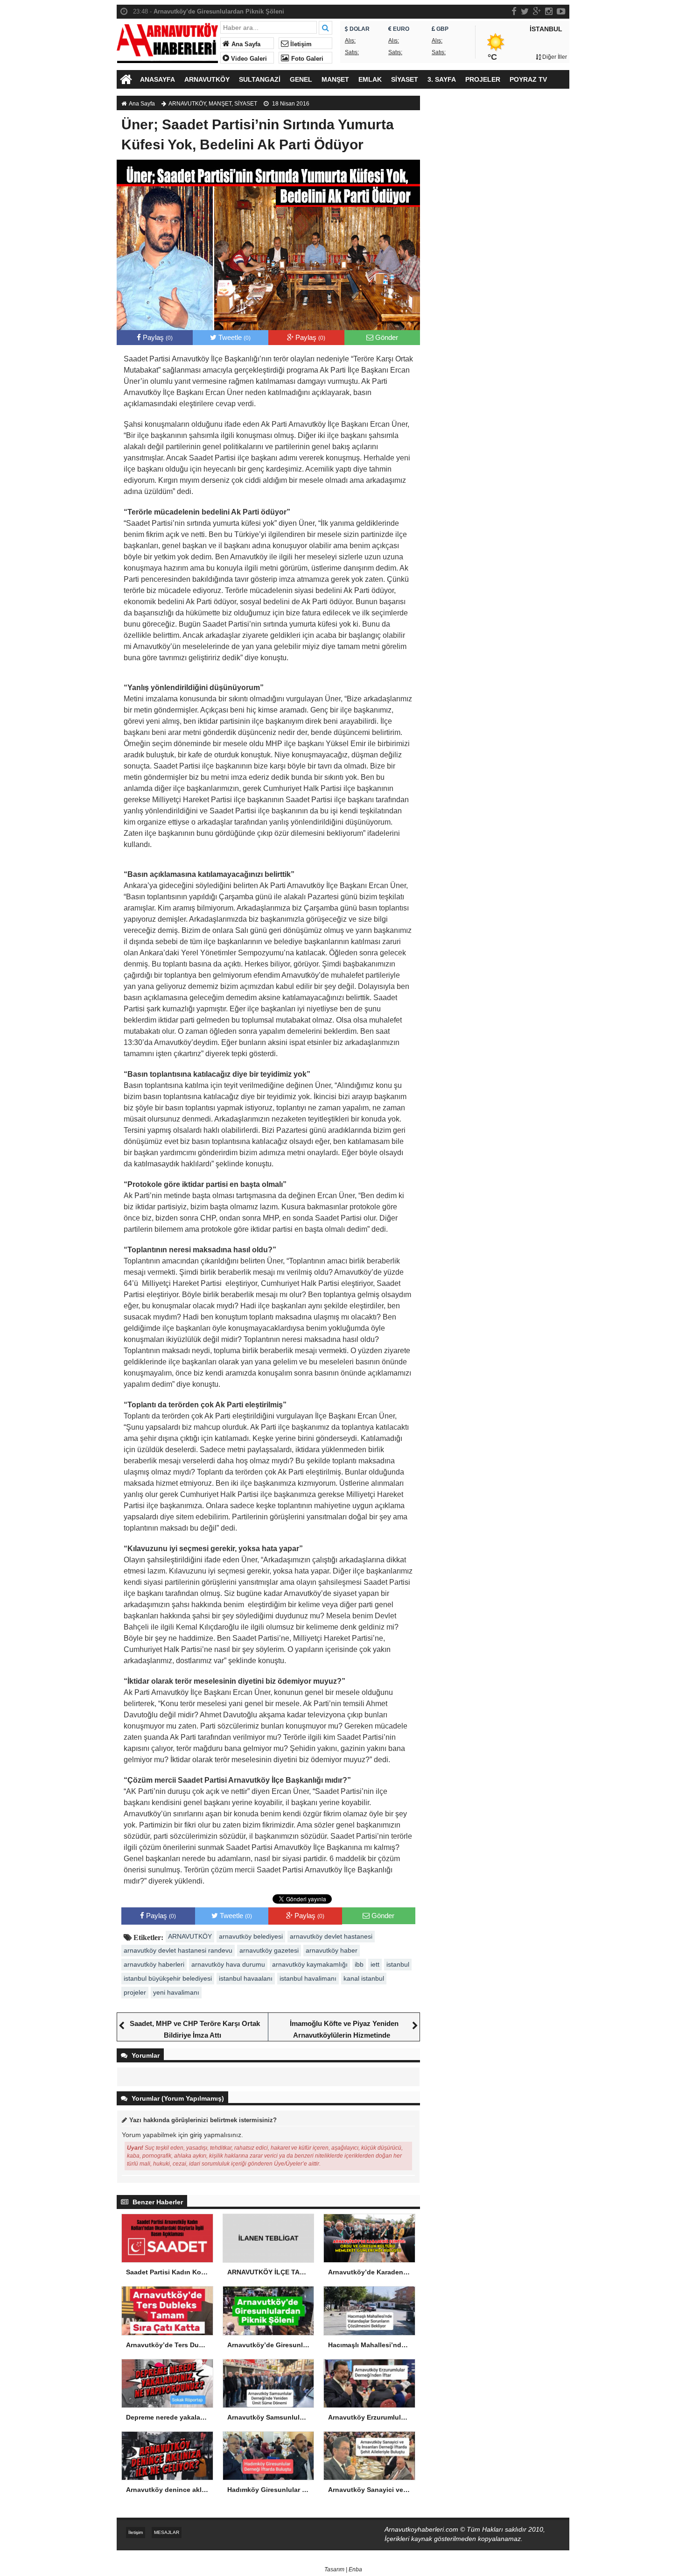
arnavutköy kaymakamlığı (310, 1964)
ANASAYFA (157, 79)
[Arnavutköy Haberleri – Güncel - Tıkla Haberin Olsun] (167, 41)
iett (375, 1964)
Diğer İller (554, 57)
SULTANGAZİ (260, 79)
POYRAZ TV (528, 79)
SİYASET (405, 79)
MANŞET (335, 79)
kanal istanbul (364, 1978)
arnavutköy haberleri (154, 1964)
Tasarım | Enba (343, 2569)
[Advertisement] (499, 254)
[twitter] (525, 11)
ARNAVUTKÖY (207, 79)
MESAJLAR (167, 2532)
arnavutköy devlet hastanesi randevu (178, 1950)
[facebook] (514, 11)
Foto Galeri (306, 59)
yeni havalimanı (176, 1992)
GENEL (301, 79)
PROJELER (483, 79)
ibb (359, 1964)
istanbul (398, 1964)
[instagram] (549, 11)
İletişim (300, 44)
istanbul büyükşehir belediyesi (168, 1978)
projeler (135, 1992)
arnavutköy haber (332, 1950)
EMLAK (370, 79)
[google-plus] (537, 11)
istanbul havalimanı (308, 1978)
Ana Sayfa (245, 44)
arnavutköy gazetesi (269, 1950)
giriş (196, 2135)
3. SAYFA (442, 79)
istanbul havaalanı (246, 1978)
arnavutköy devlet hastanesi (331, 1936)
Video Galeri (248, 59)
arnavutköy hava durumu (228, 1964)
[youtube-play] (561, 11)
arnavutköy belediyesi (251, 1936)
